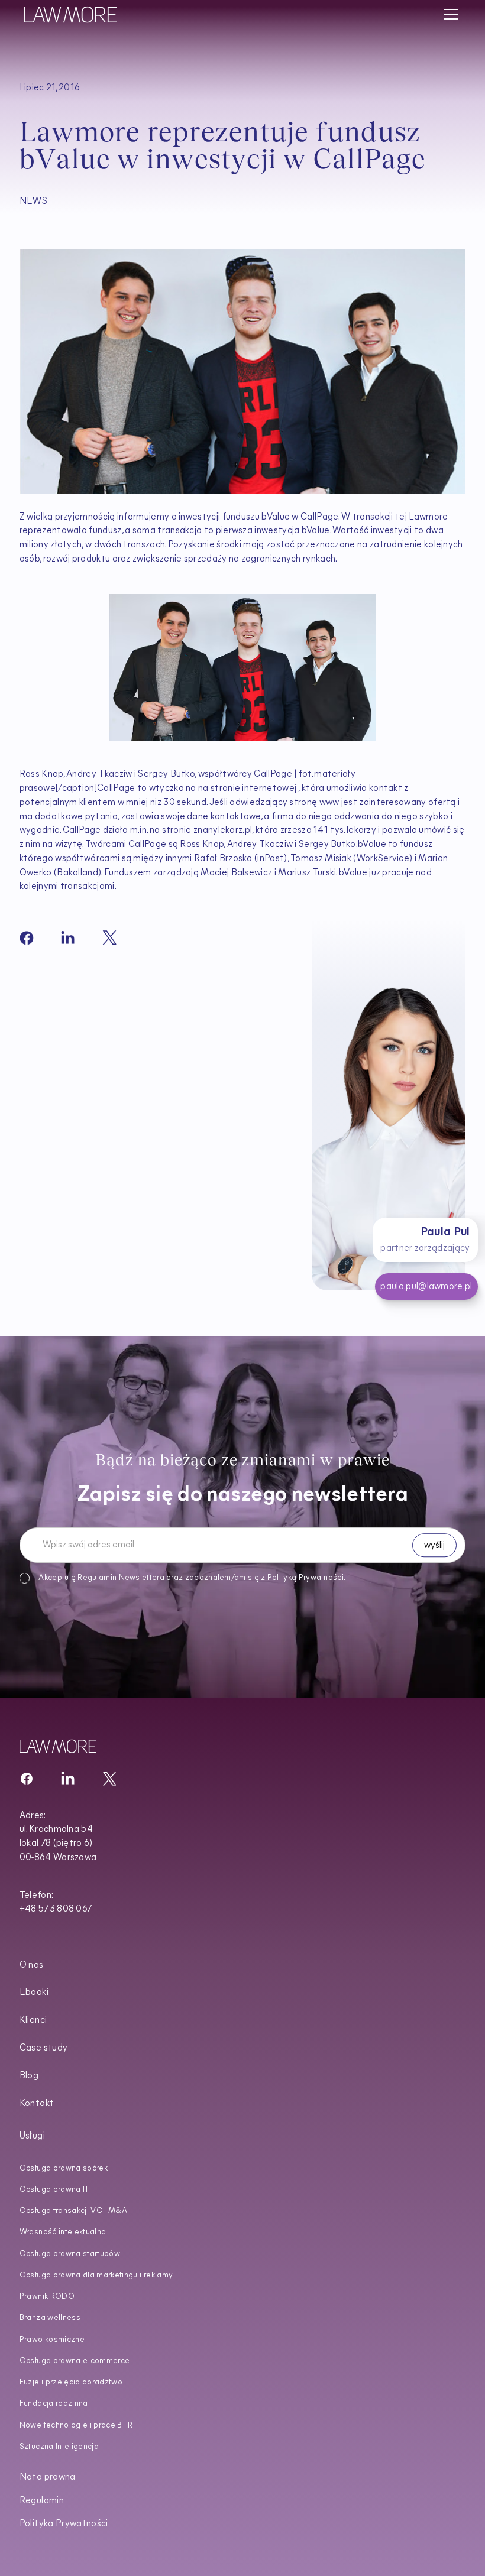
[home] (71, 14)
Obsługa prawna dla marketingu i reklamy (96, 2275)
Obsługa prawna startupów (70, 2254)
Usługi (32, 2137)
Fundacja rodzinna (54, 2404)
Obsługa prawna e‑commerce (75, 2361)
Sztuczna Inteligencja (59, 2447)
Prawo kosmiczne (52, 2340)
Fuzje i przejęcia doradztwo (71, 2382)
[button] (449, 14)
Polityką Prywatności (305, 1577)
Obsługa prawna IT (54, 2190)
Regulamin (97, 1577)
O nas (32, 1966)
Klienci (33, 2021)
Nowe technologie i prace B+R (76, 2426)
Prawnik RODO (47, 2297)
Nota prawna (48, 2478)
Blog (29, 2076)
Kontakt (37, 2104)
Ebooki (34, 1993)
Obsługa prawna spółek (64, 2168)
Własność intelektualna (63, 2232)
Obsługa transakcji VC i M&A (73, 2211)
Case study (43, 2048)
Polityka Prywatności (64, 2524)
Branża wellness (50, 2318)
